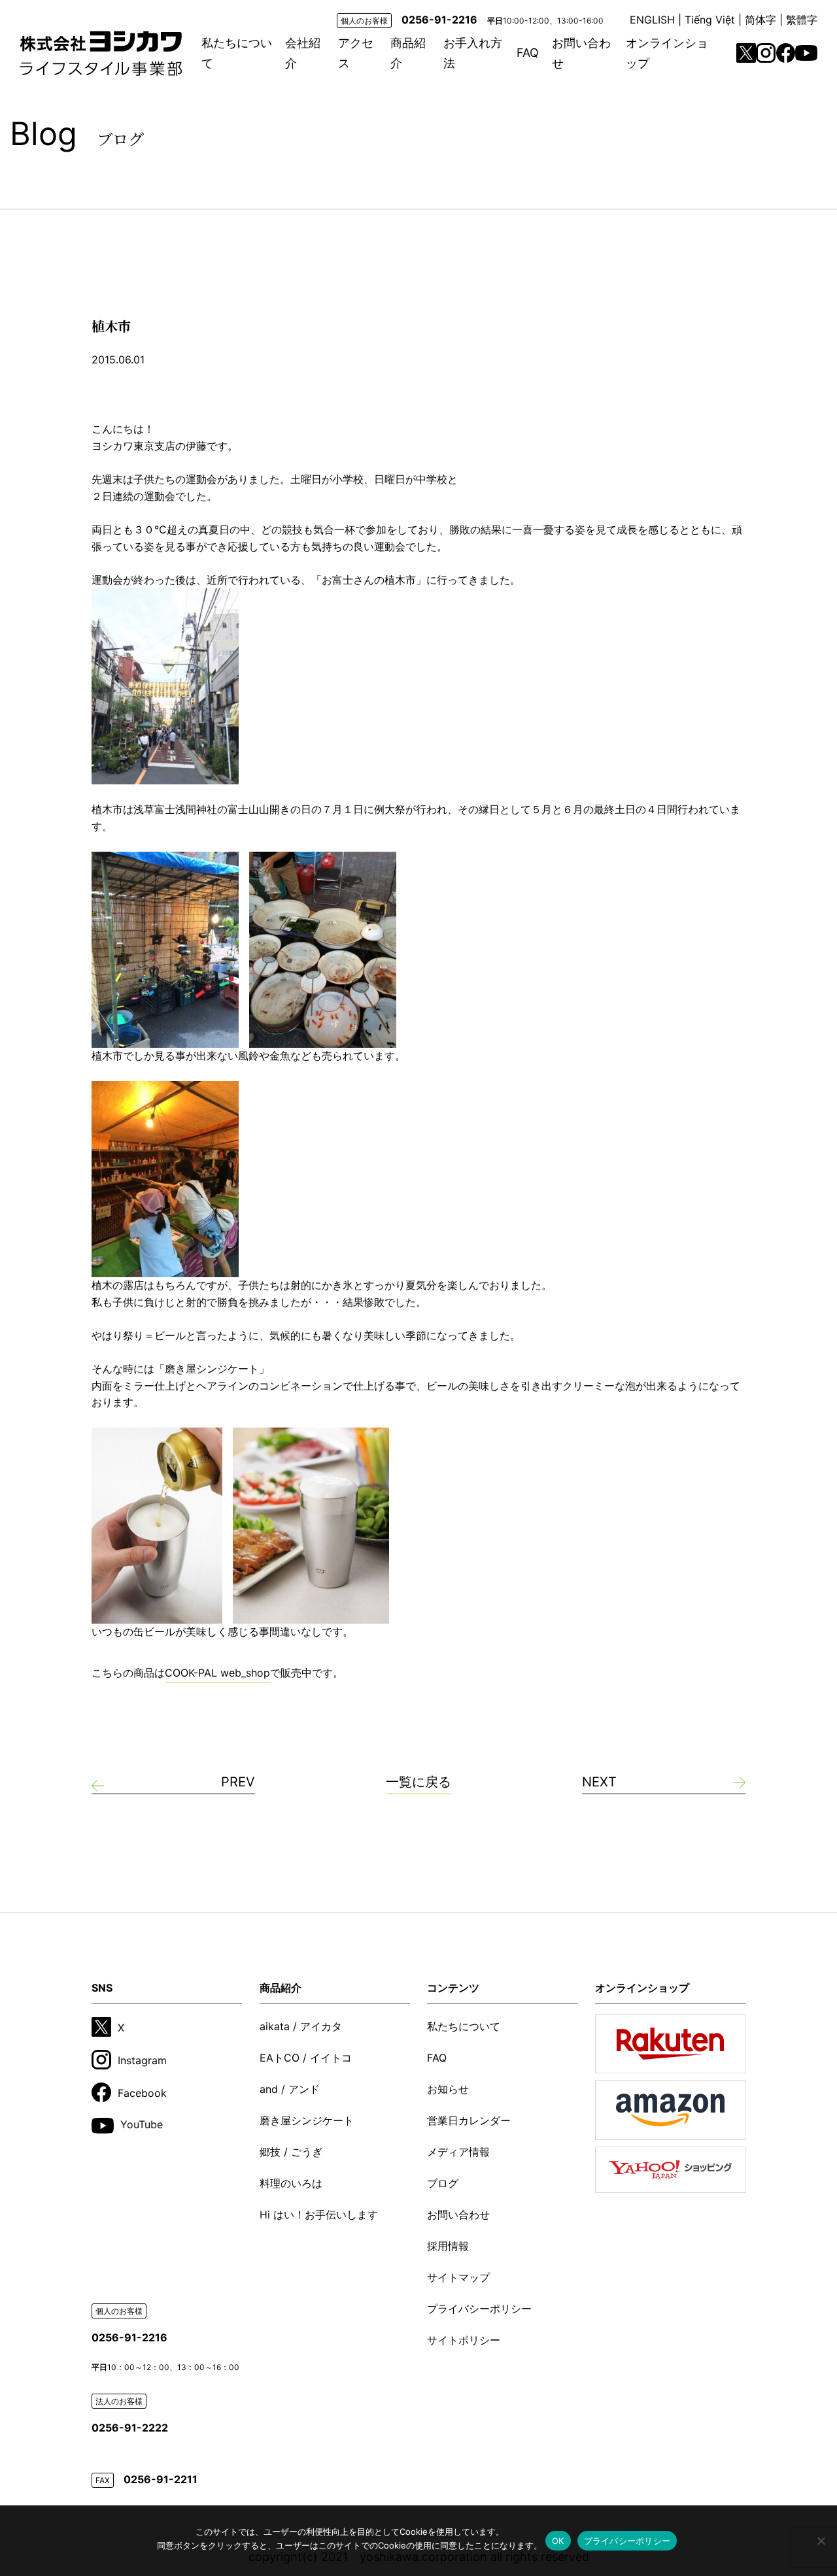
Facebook (142, 2093)
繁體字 (802, 20)
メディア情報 (458, 2152)
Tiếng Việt (710, 20)
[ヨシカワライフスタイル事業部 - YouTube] (806, 53)
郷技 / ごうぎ (291, 2152)
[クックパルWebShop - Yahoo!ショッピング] (670, 2170)
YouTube (142, 2124)
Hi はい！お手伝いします (319, 2215)
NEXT (599, 1782)
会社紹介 (303, 53)
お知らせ (448, 2089)
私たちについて (237, 53)
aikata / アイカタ (301, 2026)
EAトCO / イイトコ (306, 2058)
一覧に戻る (418, 1782)
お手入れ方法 (473, 53)
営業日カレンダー (469, 2120)
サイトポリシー (464, 2340)
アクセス (356, 53)
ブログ (443, 2183)
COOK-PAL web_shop (217, 1673)
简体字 (760, 20)
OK (558, 2541)
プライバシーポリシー (479, 2309)
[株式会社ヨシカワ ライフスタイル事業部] (101, 53)
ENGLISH (652, 20)
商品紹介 (408, 53)
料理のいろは (291, 2183)
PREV (238, 1782)
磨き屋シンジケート (307, 2120)
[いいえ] (821, 2541)
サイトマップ (458, 2277)
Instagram (142, 2060)
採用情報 (448, 2246)
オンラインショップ (667, 53)
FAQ (528, 53)
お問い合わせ (581, 53)
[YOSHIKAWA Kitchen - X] (746, 53)
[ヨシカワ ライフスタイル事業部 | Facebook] (786, 53)
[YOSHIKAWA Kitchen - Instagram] (766, 53)
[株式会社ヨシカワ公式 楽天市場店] (670, 2044)
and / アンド (290, 2089)
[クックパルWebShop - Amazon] (670, 2110)
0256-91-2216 (439, 20)
